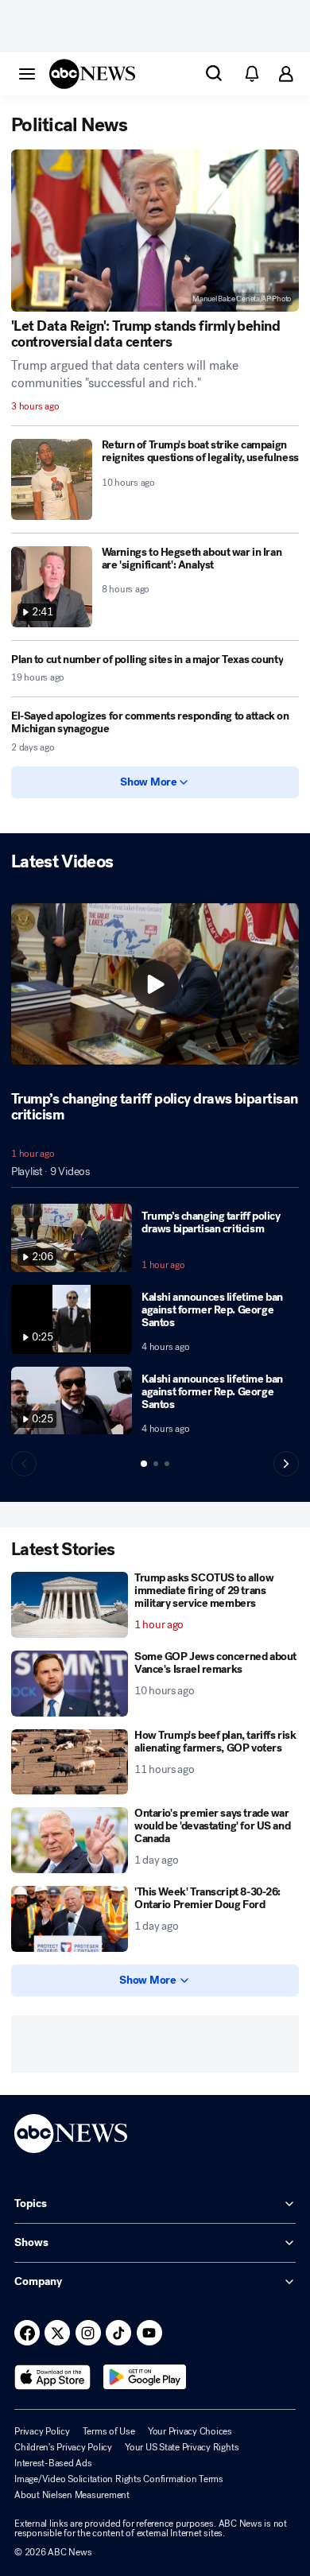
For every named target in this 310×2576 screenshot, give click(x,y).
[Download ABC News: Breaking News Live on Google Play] (145, 2377)
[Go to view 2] (156, 1464)
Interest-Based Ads (53, 2463)
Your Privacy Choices (190, 2431)
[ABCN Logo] (92, 74)
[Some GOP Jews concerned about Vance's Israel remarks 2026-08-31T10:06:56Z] (70, 1684)
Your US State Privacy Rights (182, 2447)
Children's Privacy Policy (63, 2447)
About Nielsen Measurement (72, 2495)
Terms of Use (109, 2431)
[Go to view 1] (144, 1464)
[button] (27, 73)
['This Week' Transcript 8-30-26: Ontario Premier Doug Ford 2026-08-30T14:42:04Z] (70, 1919)
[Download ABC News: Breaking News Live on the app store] (52, 2377)
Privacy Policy (42, 2431)
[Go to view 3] (167, 1464)
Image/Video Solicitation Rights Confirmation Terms (119, 2479)
